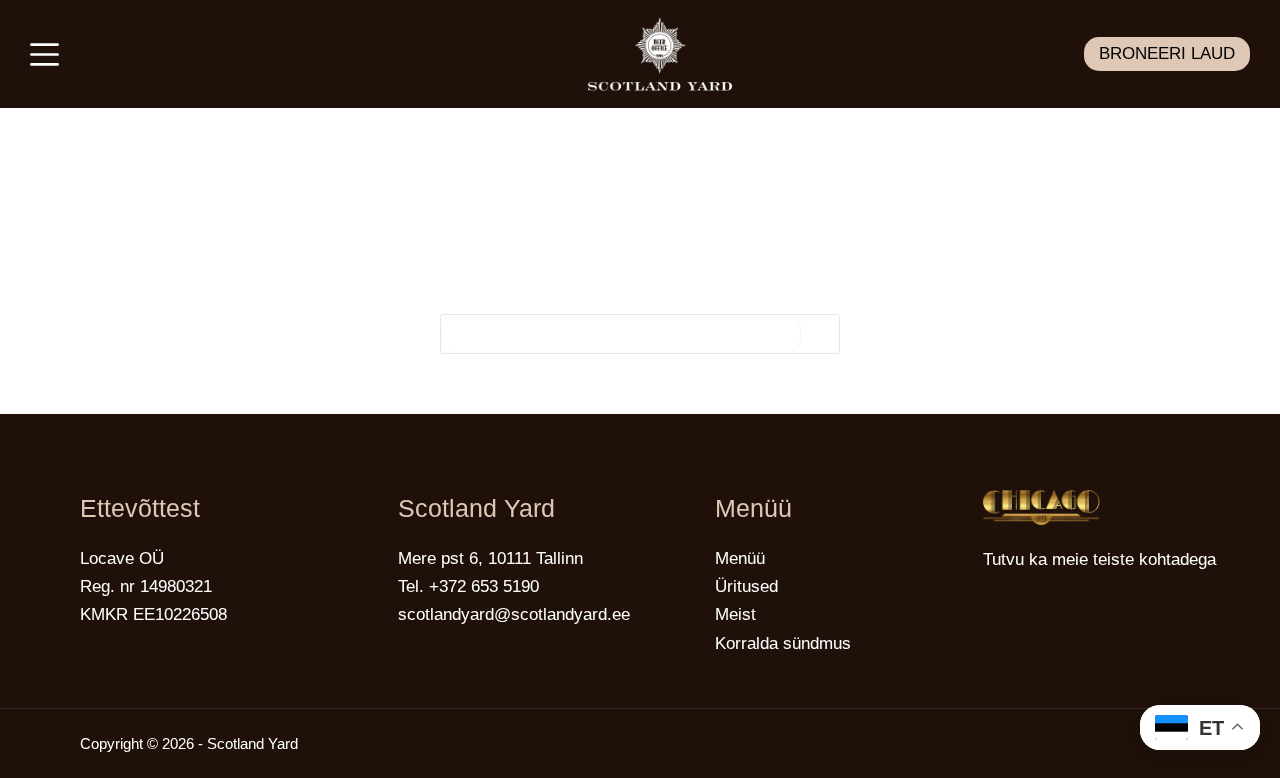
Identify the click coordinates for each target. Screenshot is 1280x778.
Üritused (746, 586)
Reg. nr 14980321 (146, 586)
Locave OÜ (122, 558)
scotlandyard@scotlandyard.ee (514, 614)
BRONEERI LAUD (1167, 53)
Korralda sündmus (783, 643)
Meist (735, 614)
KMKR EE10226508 (153, 614)
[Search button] (820, 334)
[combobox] (621, 334)
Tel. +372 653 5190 (468, 586)
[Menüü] (44, 54)
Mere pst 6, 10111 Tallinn (490, 558)
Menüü (740, 558)
